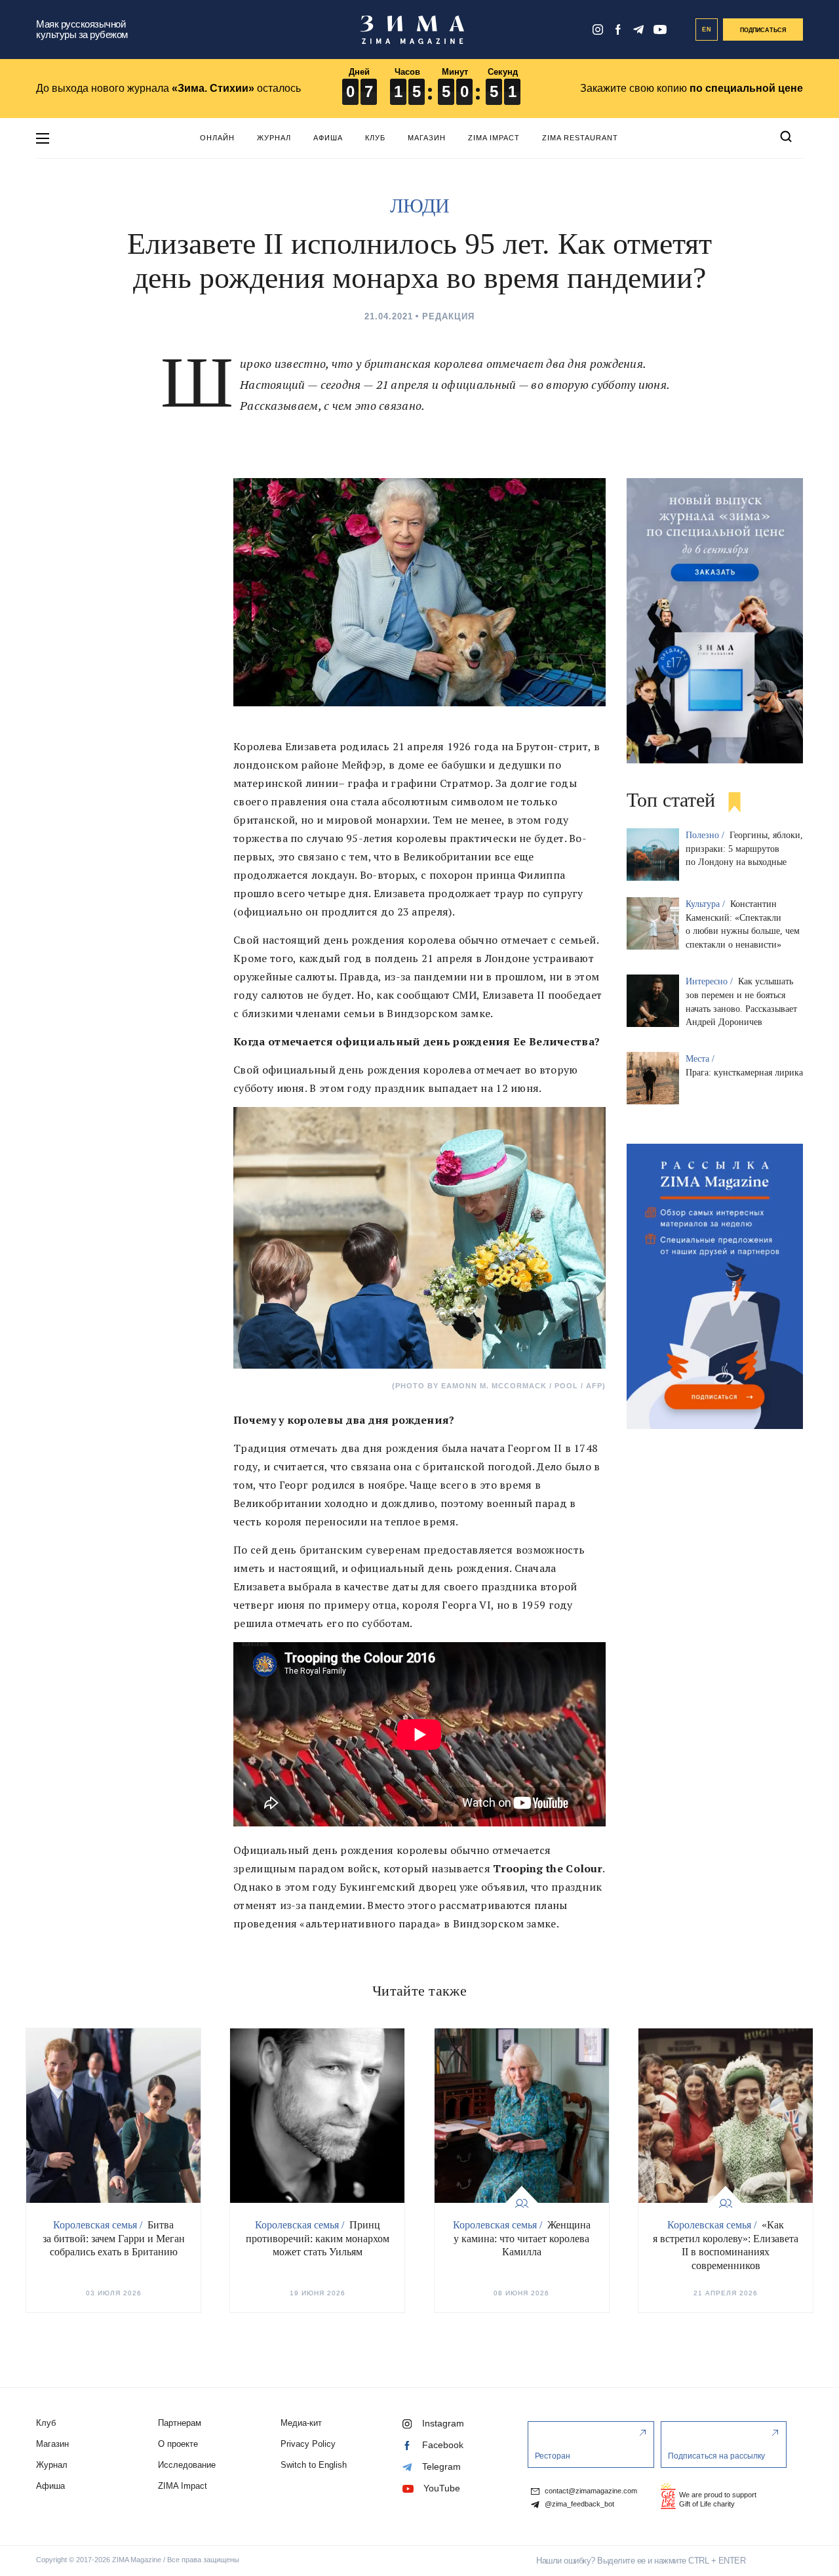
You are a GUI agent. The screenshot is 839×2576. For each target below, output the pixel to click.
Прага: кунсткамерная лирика (744, 1073)
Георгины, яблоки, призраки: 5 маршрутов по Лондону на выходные (744, 849)
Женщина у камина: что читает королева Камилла (522, 2239)
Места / (701, 1059)
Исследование (187, 2465)
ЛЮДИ (420, 206)
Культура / (707, 904)
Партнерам (180, 2423)
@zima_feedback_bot (578, 2504)
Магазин (427, 138)
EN (707, 30)
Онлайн (217, 138)
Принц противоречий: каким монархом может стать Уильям (318, 2239)
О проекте (178, 2444)
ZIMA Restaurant (580, 138)
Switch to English (314, 2465)
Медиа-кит (301, 2423)
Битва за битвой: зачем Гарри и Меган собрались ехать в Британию (114, 2239)
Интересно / (711, 981)
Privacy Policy (308, 2444)
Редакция (448, 316)
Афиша (328, 138)
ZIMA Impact (494, 138)
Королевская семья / (99, 2225)
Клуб (375, 138)
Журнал (274, 138)
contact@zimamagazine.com (590, 2491)
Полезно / (706, 835)
